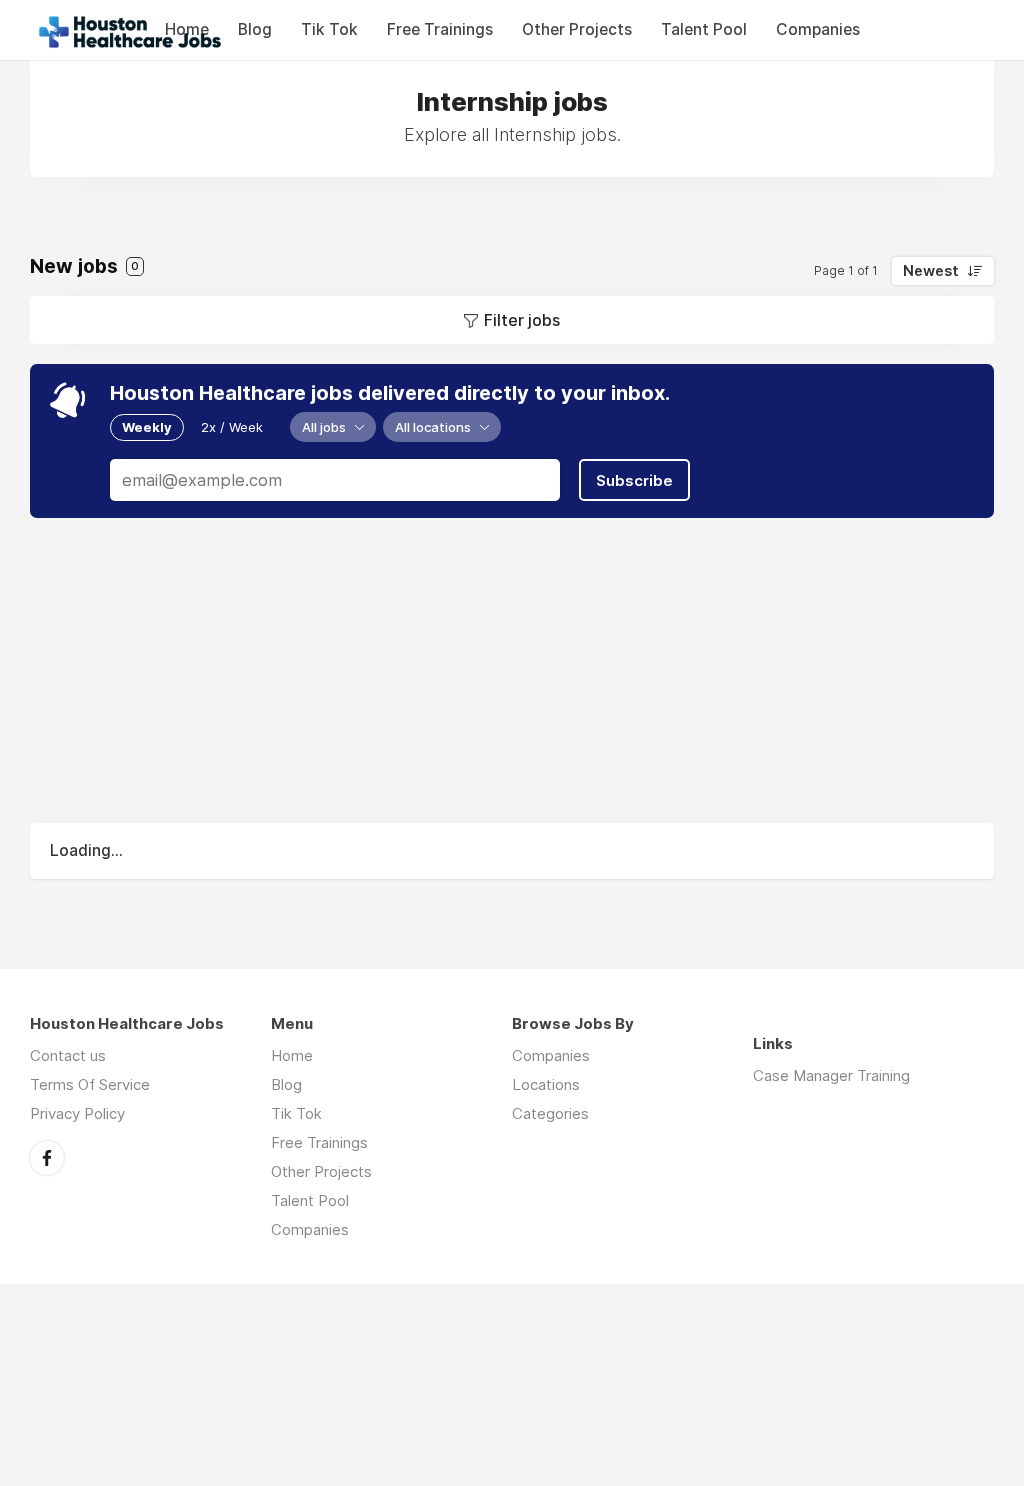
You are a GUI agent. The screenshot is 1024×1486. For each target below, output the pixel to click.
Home (292, 1055)
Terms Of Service (90, 1084)
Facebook (47, 1158)
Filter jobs (522, 320)
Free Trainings (440, 29)
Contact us (68, 1055)
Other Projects (577, 29)
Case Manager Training (831, 1075)
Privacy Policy (77, 1113)
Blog (255, 29)
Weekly (147, 427)
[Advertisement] (512, 673)
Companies (818, 29)
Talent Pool (704, 29)
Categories (550, 1113)
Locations (546, 1084)
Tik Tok (329, 29)
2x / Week (232, 427)
